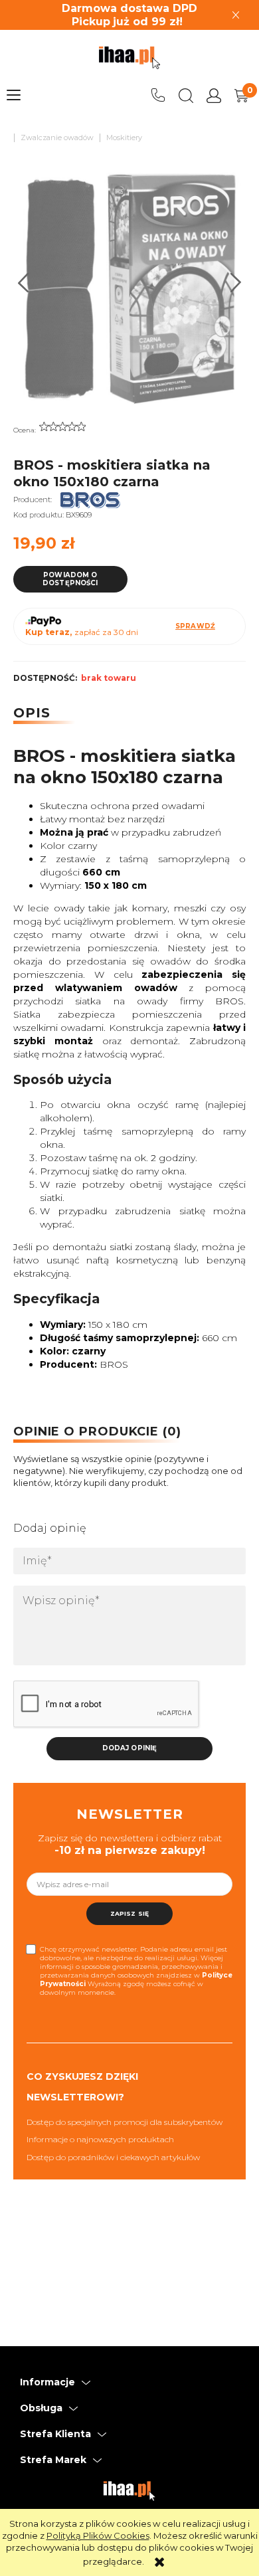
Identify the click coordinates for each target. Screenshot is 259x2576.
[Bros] (90, 500)
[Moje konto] (214, 96)
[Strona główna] (129, 58)
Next (236, 283)
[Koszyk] (242, 96)
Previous (24, 283)
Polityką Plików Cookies (98, 2535)
